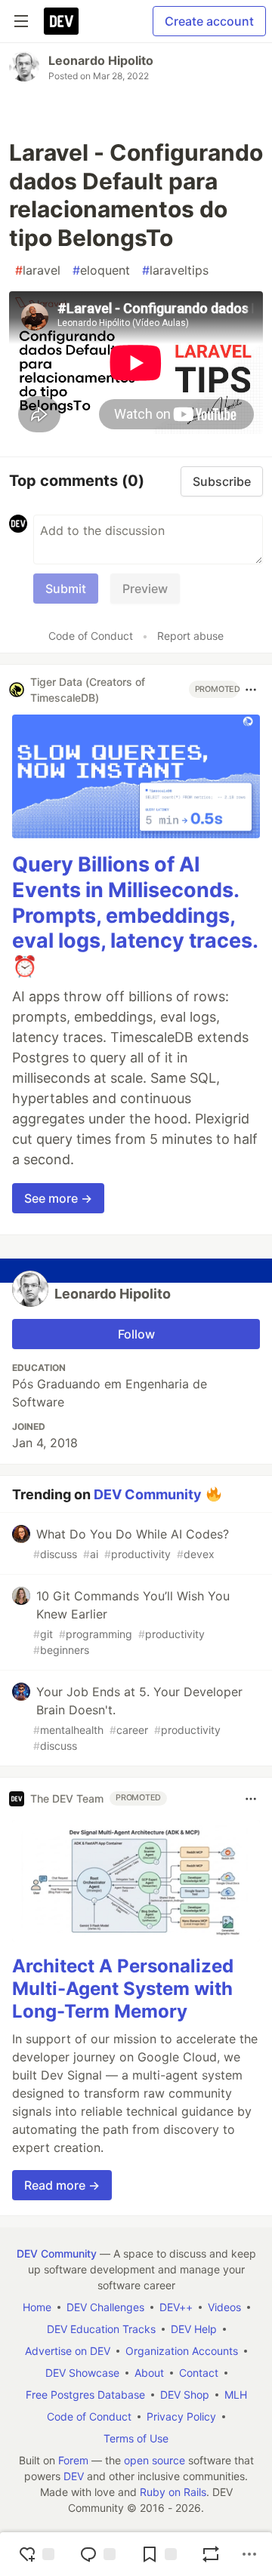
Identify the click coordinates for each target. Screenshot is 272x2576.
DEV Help (194, 2329)
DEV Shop (185, 2395)
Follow (136, 1334)
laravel (38, 270)
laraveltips (175, 270)
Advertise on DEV (68, 2351)
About (149, 2373)
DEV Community (148, 1494)
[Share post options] (249, 2554)
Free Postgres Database (85, 2395)
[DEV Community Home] (61, 21)
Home (37, 2307)
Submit (66, 589)
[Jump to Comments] (97, 2554)
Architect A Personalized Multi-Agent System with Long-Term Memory (123, 1989)
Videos (224, 2307)
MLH (236, 2395)
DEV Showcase (82, 2373)
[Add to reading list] (159, 2554)
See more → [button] (58, 1198)
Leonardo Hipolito (101, 60)
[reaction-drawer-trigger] (36, 2554)
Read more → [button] (62, 2185)
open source (155, 2460)
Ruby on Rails (173, 2492)
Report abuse (190, 636)
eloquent (101, 270)
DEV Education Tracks (101, 2329)
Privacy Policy (181, 2416)
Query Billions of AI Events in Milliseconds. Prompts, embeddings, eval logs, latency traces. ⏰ (135, 915)
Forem (73, 2460)
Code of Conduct (91, 636)
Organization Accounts (182, 2351)
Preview (145, 589)
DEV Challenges (105, 2307)
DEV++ (176, 2307)
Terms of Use (136, 2438)
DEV (74, 2476)
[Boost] (211, 2554)
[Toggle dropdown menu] (251, 690)
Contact (199, 2373)
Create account (209, 21)
